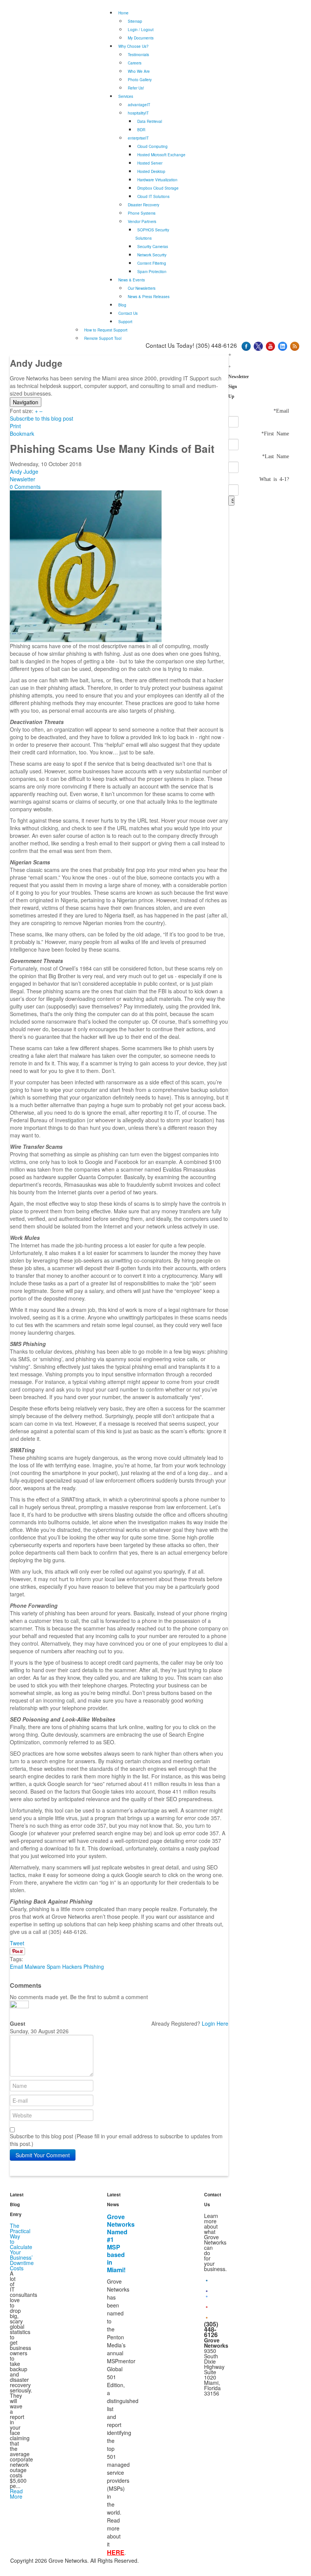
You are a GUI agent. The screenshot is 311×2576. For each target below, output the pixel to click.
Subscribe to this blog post (42, 418)
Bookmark (22, 434)
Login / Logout (141, 30)
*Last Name (276, 456)
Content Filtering (152, 263)
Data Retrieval (150, 121)
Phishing (94, 1967)
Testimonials (138, 55)
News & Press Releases (149, 297)
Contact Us (128, 313)
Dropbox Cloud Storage (158, 188)
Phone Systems (142, 213)
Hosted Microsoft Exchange (161, 155)
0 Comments (25, 487)
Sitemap (135, 21)
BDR (141, 130)
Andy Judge (24, 471)
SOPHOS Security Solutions (152, 234)
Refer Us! (136, 88)
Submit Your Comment (43, 2155)
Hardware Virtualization (157, 180)
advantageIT (139, 105)
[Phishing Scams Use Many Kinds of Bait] (86, 565)
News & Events (132, 280)
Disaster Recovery (144, 205)
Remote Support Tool (103, 338)
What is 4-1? (274, 479)
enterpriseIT (138, 138)
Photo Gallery (140, 80)
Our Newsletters (142, 288)
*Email (281, 410)
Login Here (215, 2023)
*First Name (275, 433)
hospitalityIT (138, 113)
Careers (135, 63)
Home (123, 13)
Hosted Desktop (151, 171)
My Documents (141, 38)
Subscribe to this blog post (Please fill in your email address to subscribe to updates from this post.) (116, 2140)
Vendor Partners (142, 221)
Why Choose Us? (134, 46)
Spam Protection (152, 272)
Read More (16, 2494)
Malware (35, 1967)
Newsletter (23, 479)
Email (16, 1967)
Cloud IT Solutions (153, 196)
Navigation (26, 402)
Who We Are (139, 71)
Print (15, 426)
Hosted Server (150, 163)
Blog (122, 305)
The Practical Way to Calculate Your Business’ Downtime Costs (22, 2247)
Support (125, 322)
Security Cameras (153, 247)
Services (126, 96)
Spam (54, 1967)
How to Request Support (106, 330)
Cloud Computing (152, 146)
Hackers (72, 1967)
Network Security (152, 255)
